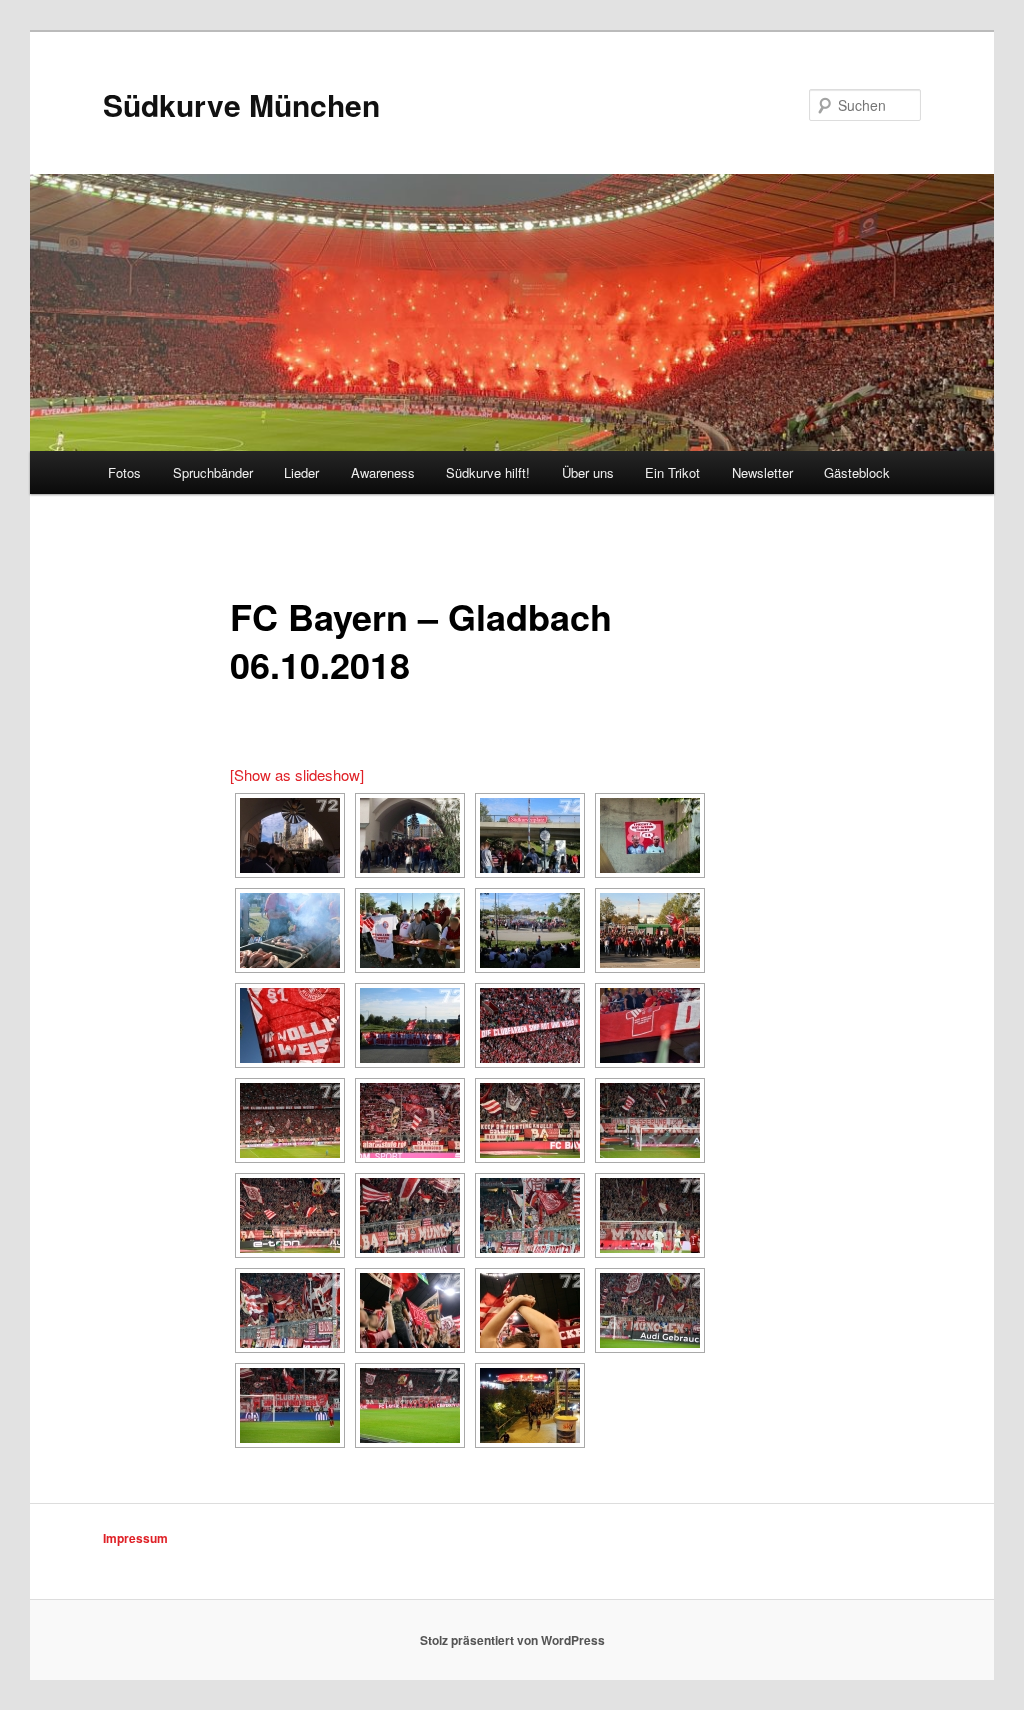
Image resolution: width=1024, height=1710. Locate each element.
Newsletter (762, 472)
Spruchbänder (213, 472)
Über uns (588, 472)
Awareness (383, 472)
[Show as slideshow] (297, 774)
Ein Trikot (672, 472)
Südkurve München (241, 104)
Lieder (301, 472)
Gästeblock (857, 472)
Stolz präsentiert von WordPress (512, 1640)
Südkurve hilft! (488, 472)
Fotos (124, 472)
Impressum (135, 1538)
